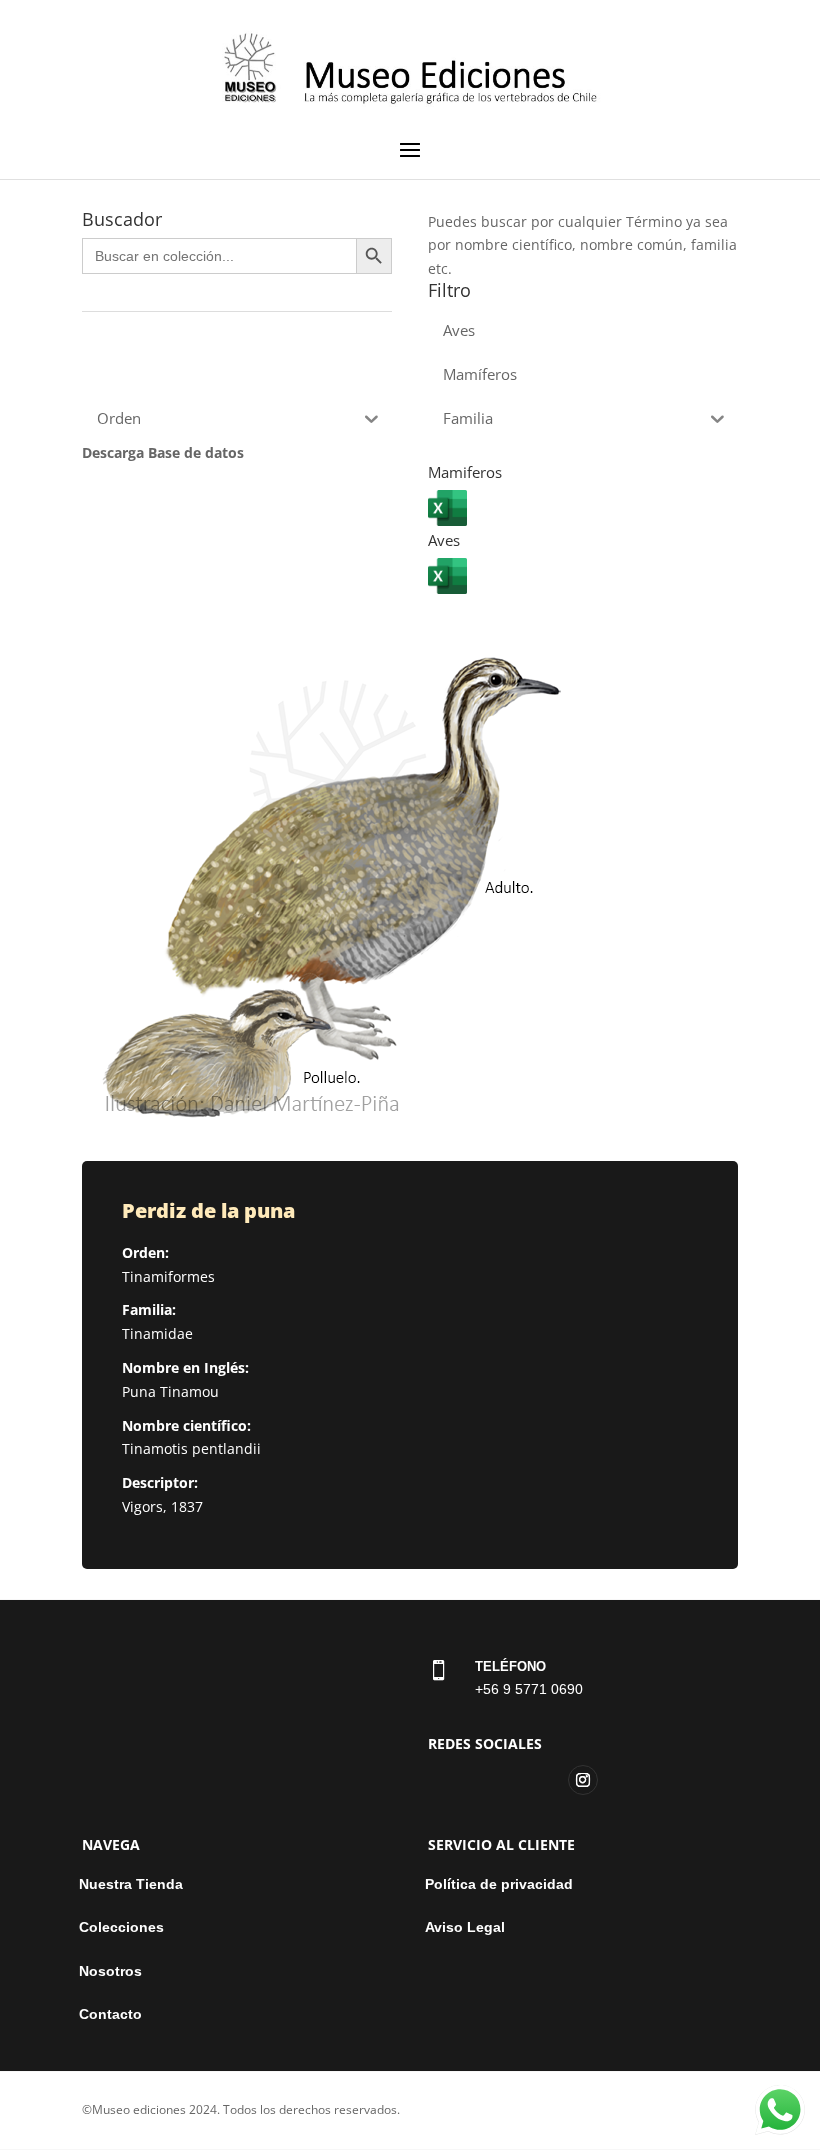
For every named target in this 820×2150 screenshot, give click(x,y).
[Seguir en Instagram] (583, 1780)
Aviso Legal (465, 1927)
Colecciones (121, 1927)
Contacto (110, 2014)
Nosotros (110, 1971)
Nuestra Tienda (131, 1884)
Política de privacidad (499, 1884)
